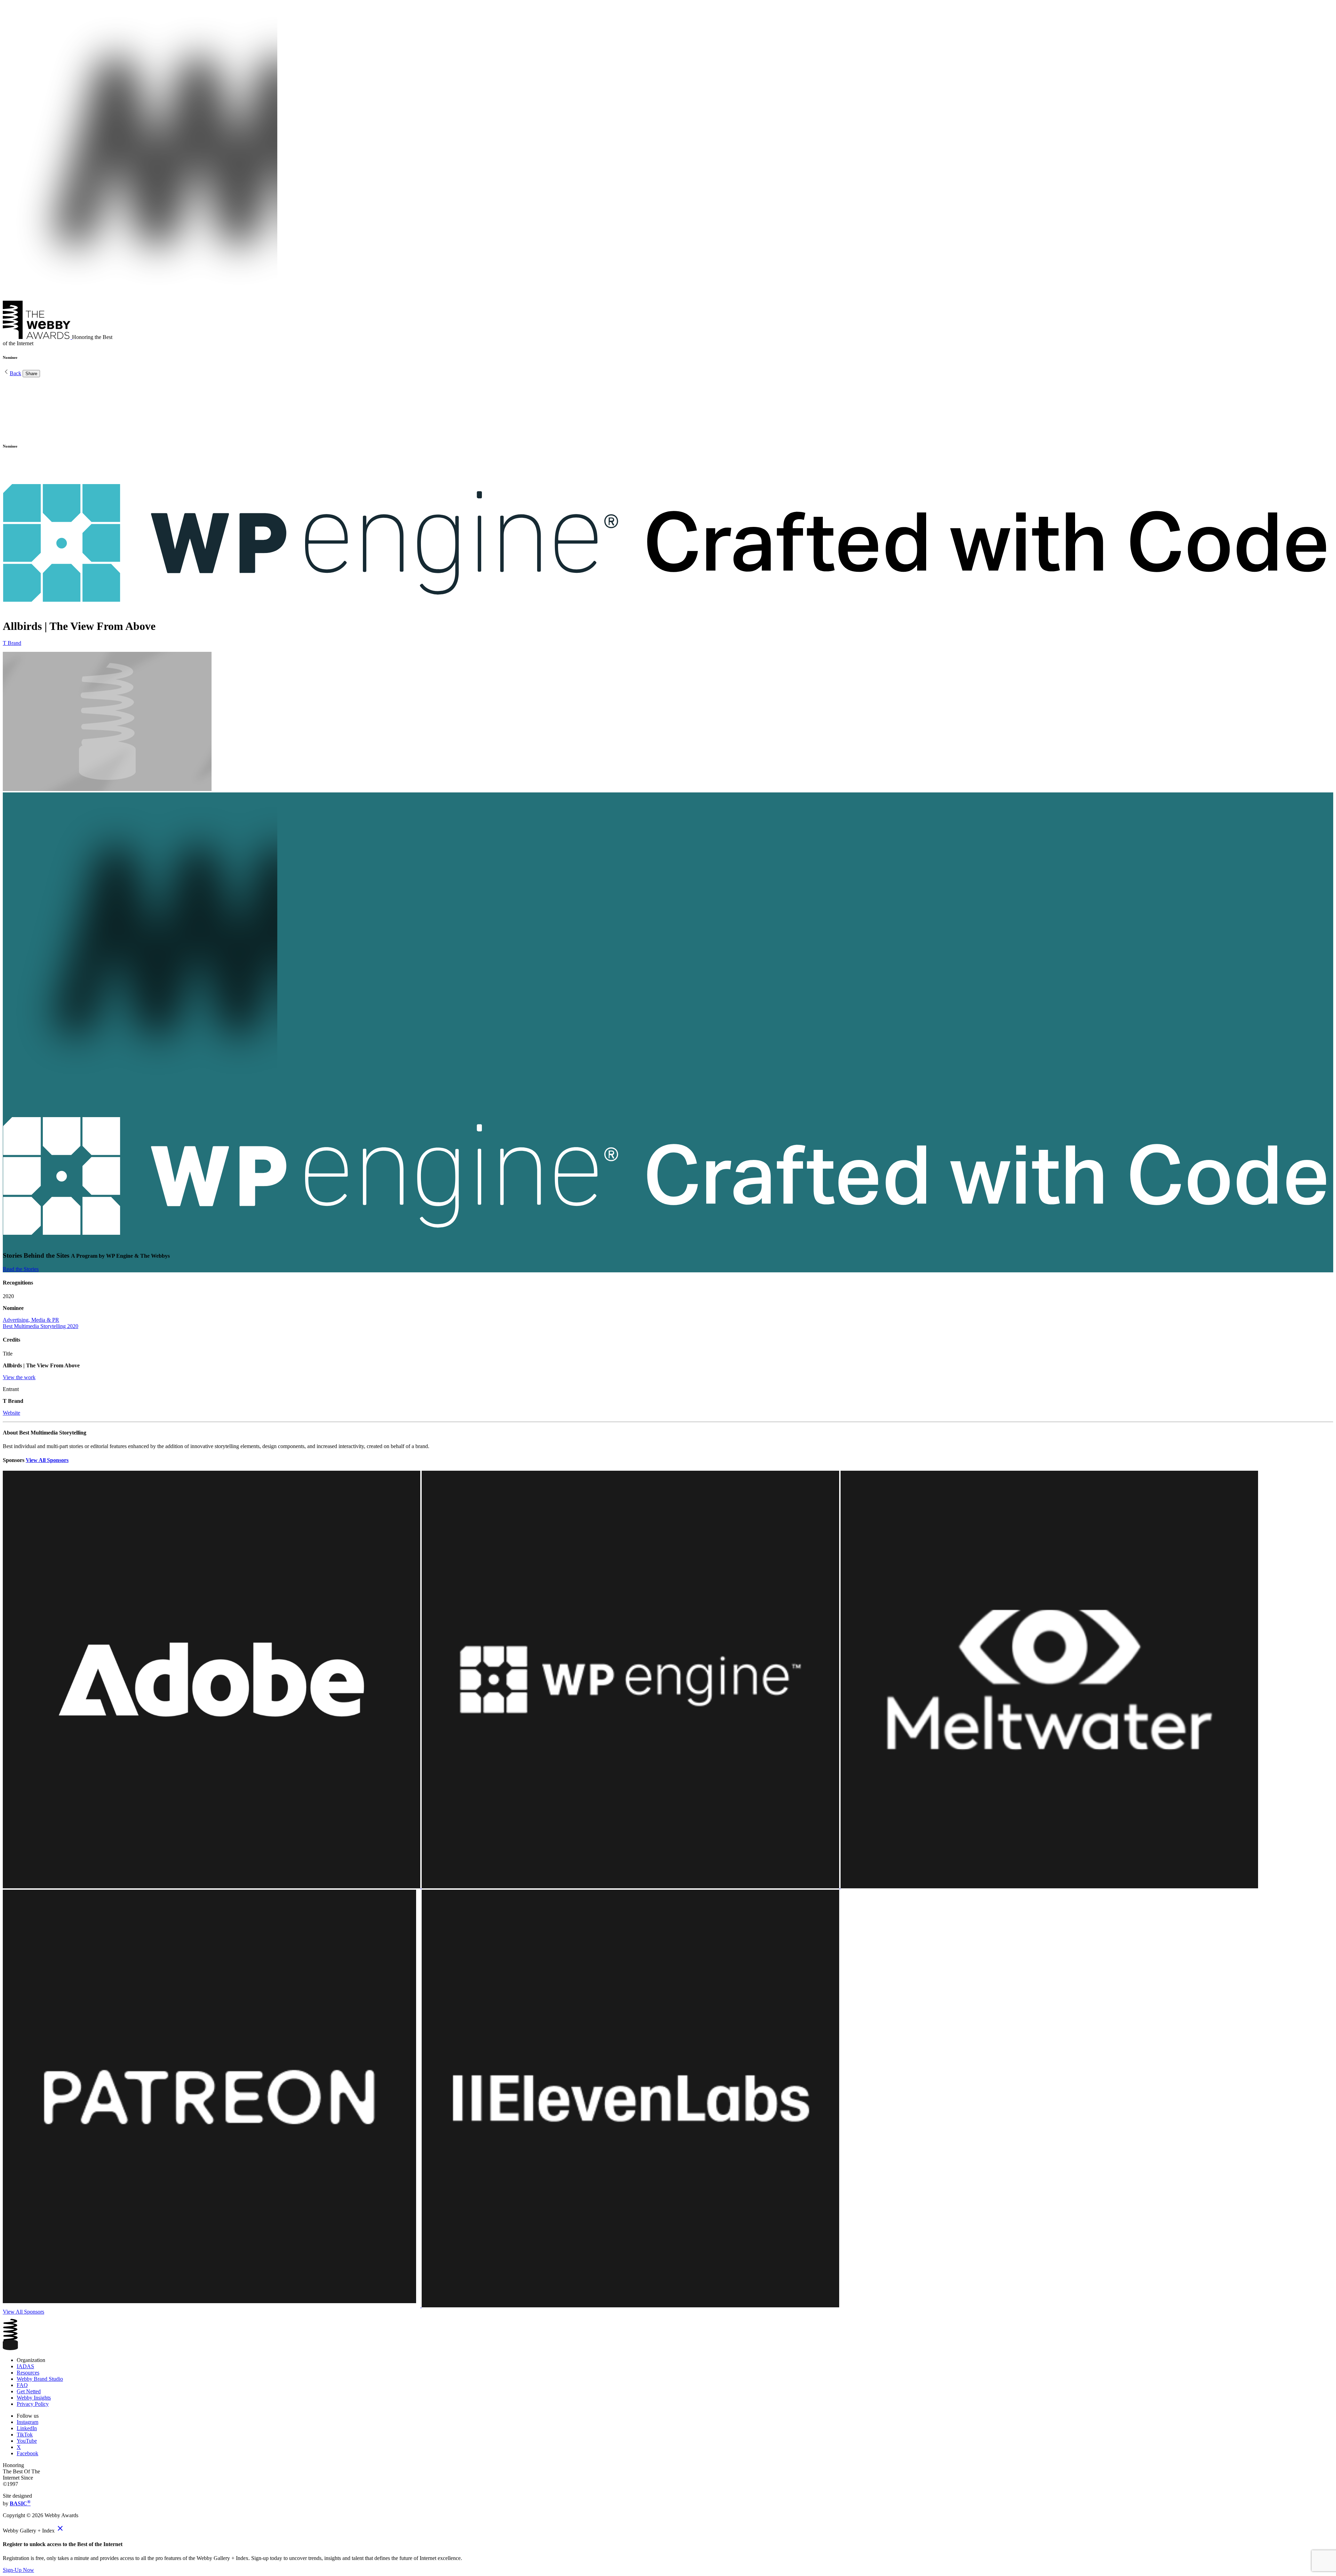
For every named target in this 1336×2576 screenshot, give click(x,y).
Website (11, 1413)
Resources (28, 2373)
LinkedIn (27, 2428)
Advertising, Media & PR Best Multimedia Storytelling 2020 (41, 1323)
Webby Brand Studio (40, 2379)
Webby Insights (34, 2398)
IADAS (25, 2366)
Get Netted (29, 2391)
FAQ (22, 2385)
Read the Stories (21, 1269)
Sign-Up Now (18, 2570)
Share (31, 374)
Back (15, 373)
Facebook (27, 2453)
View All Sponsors (47, 1460)
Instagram (27, 2422)
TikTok (25, 2435)
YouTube (27, 2441)
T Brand (12, 643)
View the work (19, 1377)
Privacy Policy (33, 2404)
